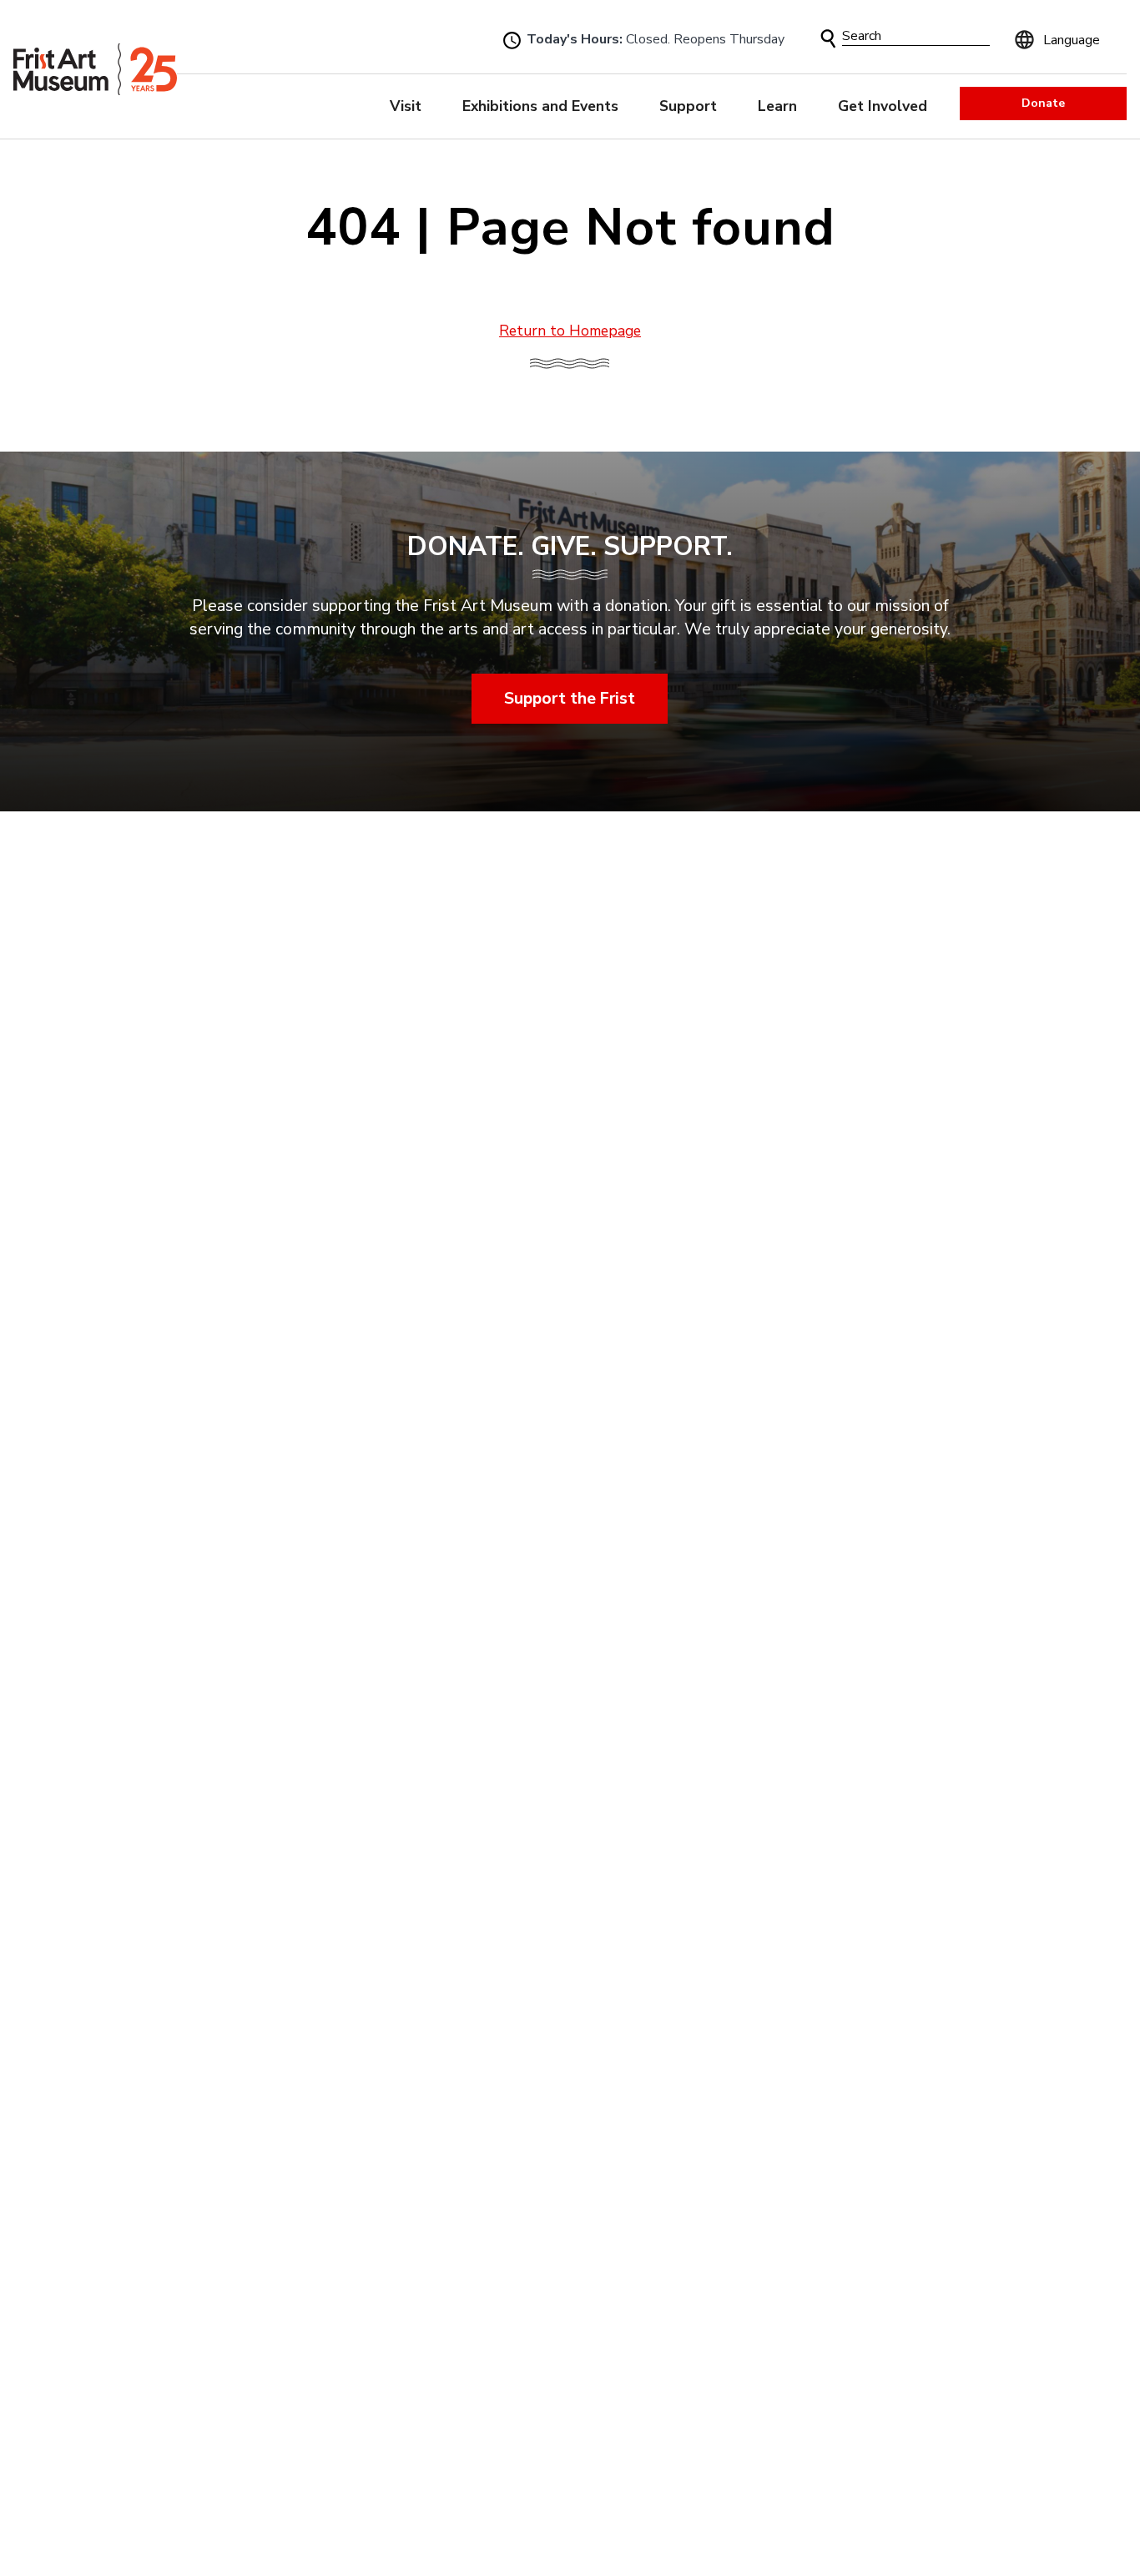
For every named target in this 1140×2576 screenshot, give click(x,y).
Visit (406, 106)
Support (688, 106)
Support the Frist (570, 698)
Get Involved (883, 106)
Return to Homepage (570, 331)
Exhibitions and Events (540, 106)
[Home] (95, 69)
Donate (1043, 103)
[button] (828, 39)
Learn (777, 106)
